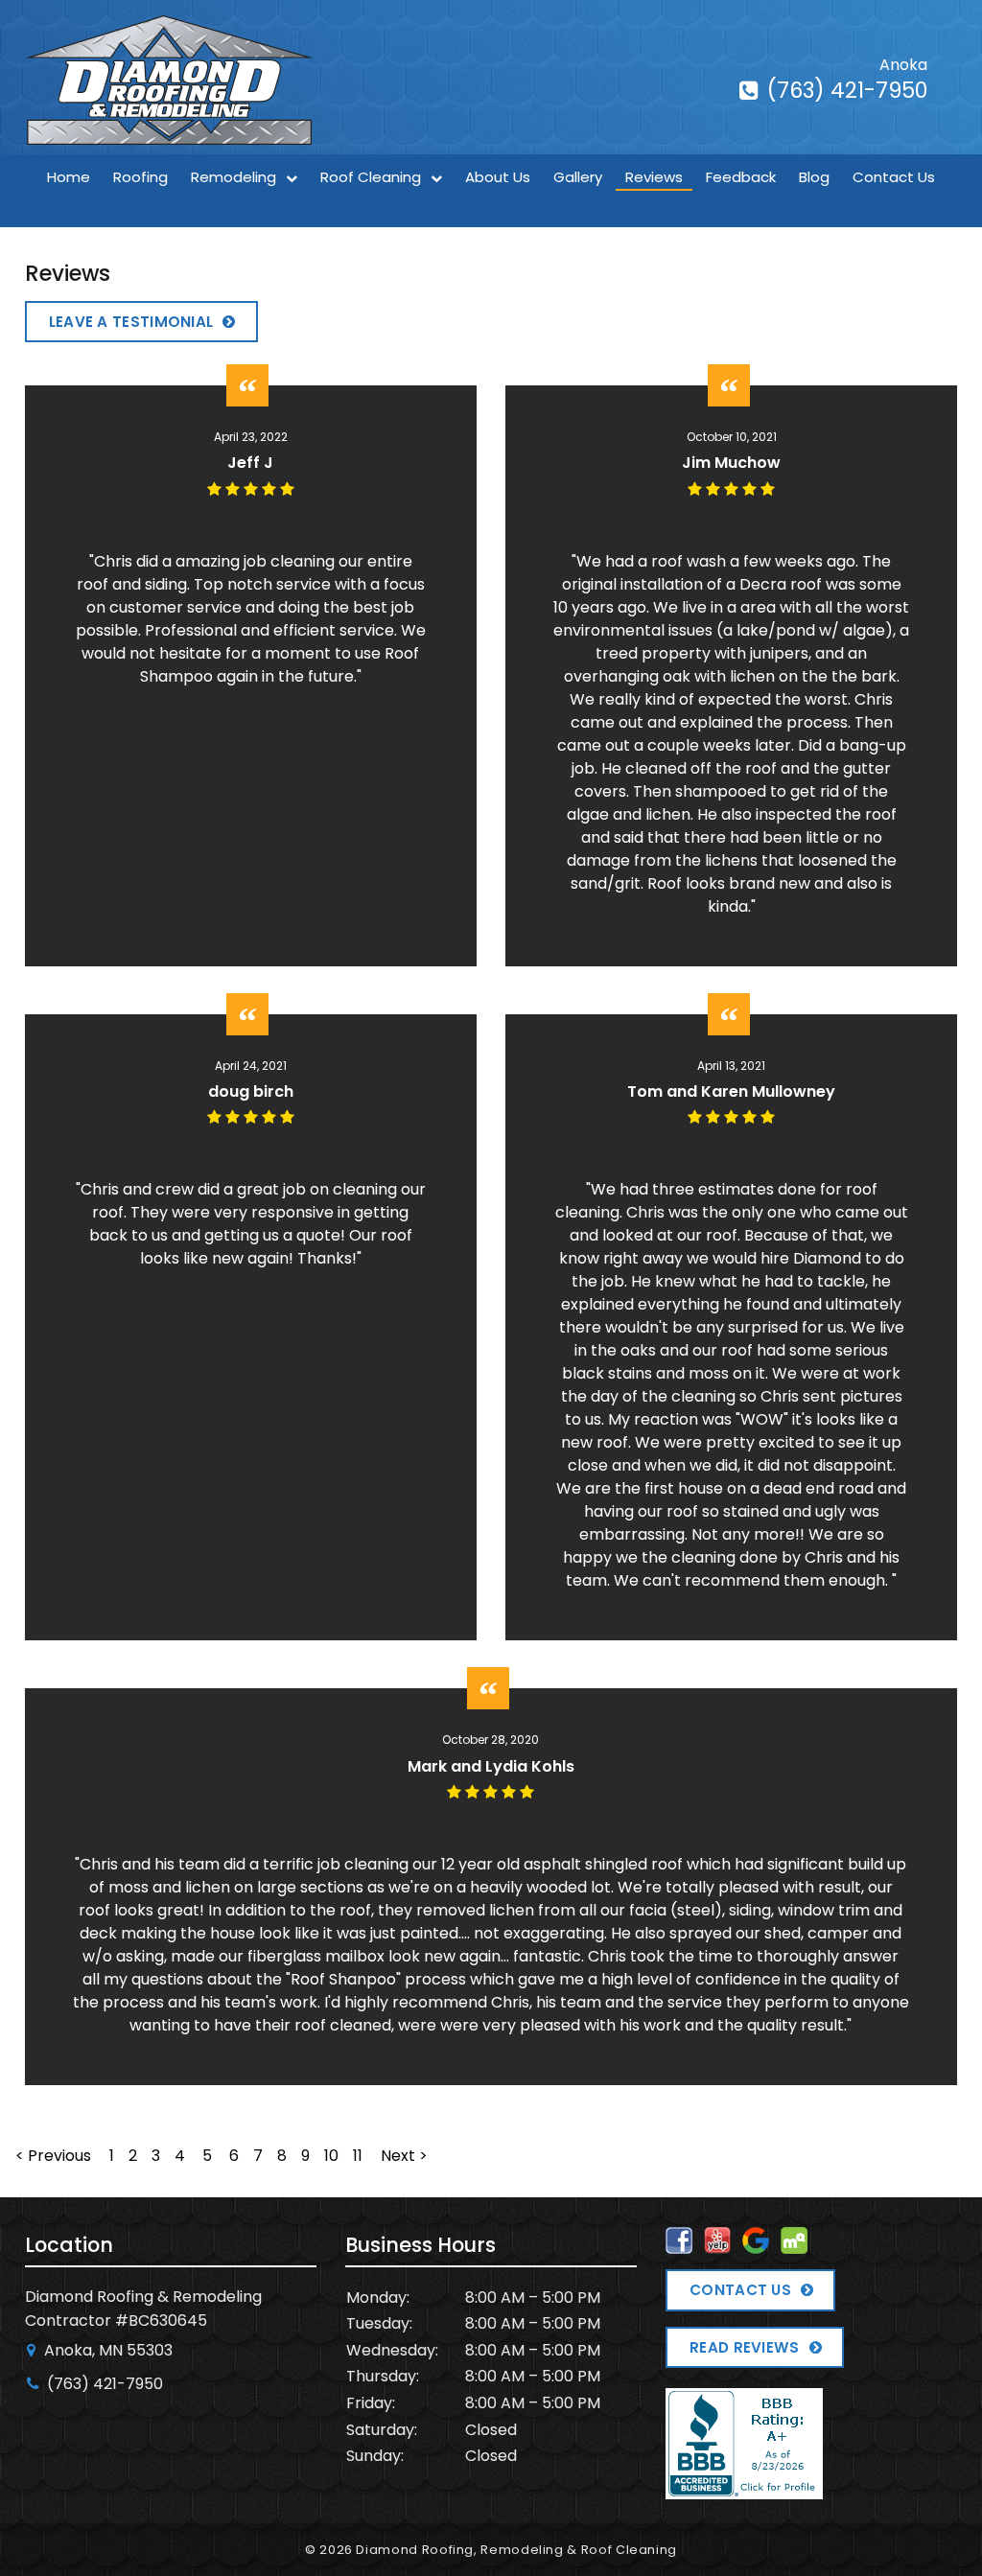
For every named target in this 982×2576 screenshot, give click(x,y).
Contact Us (894, 177)
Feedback (741, 177)
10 (331, 2156)
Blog (814, 177)
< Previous (55, 2156)
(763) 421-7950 (844, 91)
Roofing (140, 177)
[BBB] (744, 2486)
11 (358, 2156)
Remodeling (234, 177)
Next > (404, 2156)
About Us (498, 177)
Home (69, 177)
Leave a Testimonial (131, 322)
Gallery (578, 177)
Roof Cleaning (371, 177)
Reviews (654, 177)
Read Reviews (745, 2347)
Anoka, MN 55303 (106, 2350)
